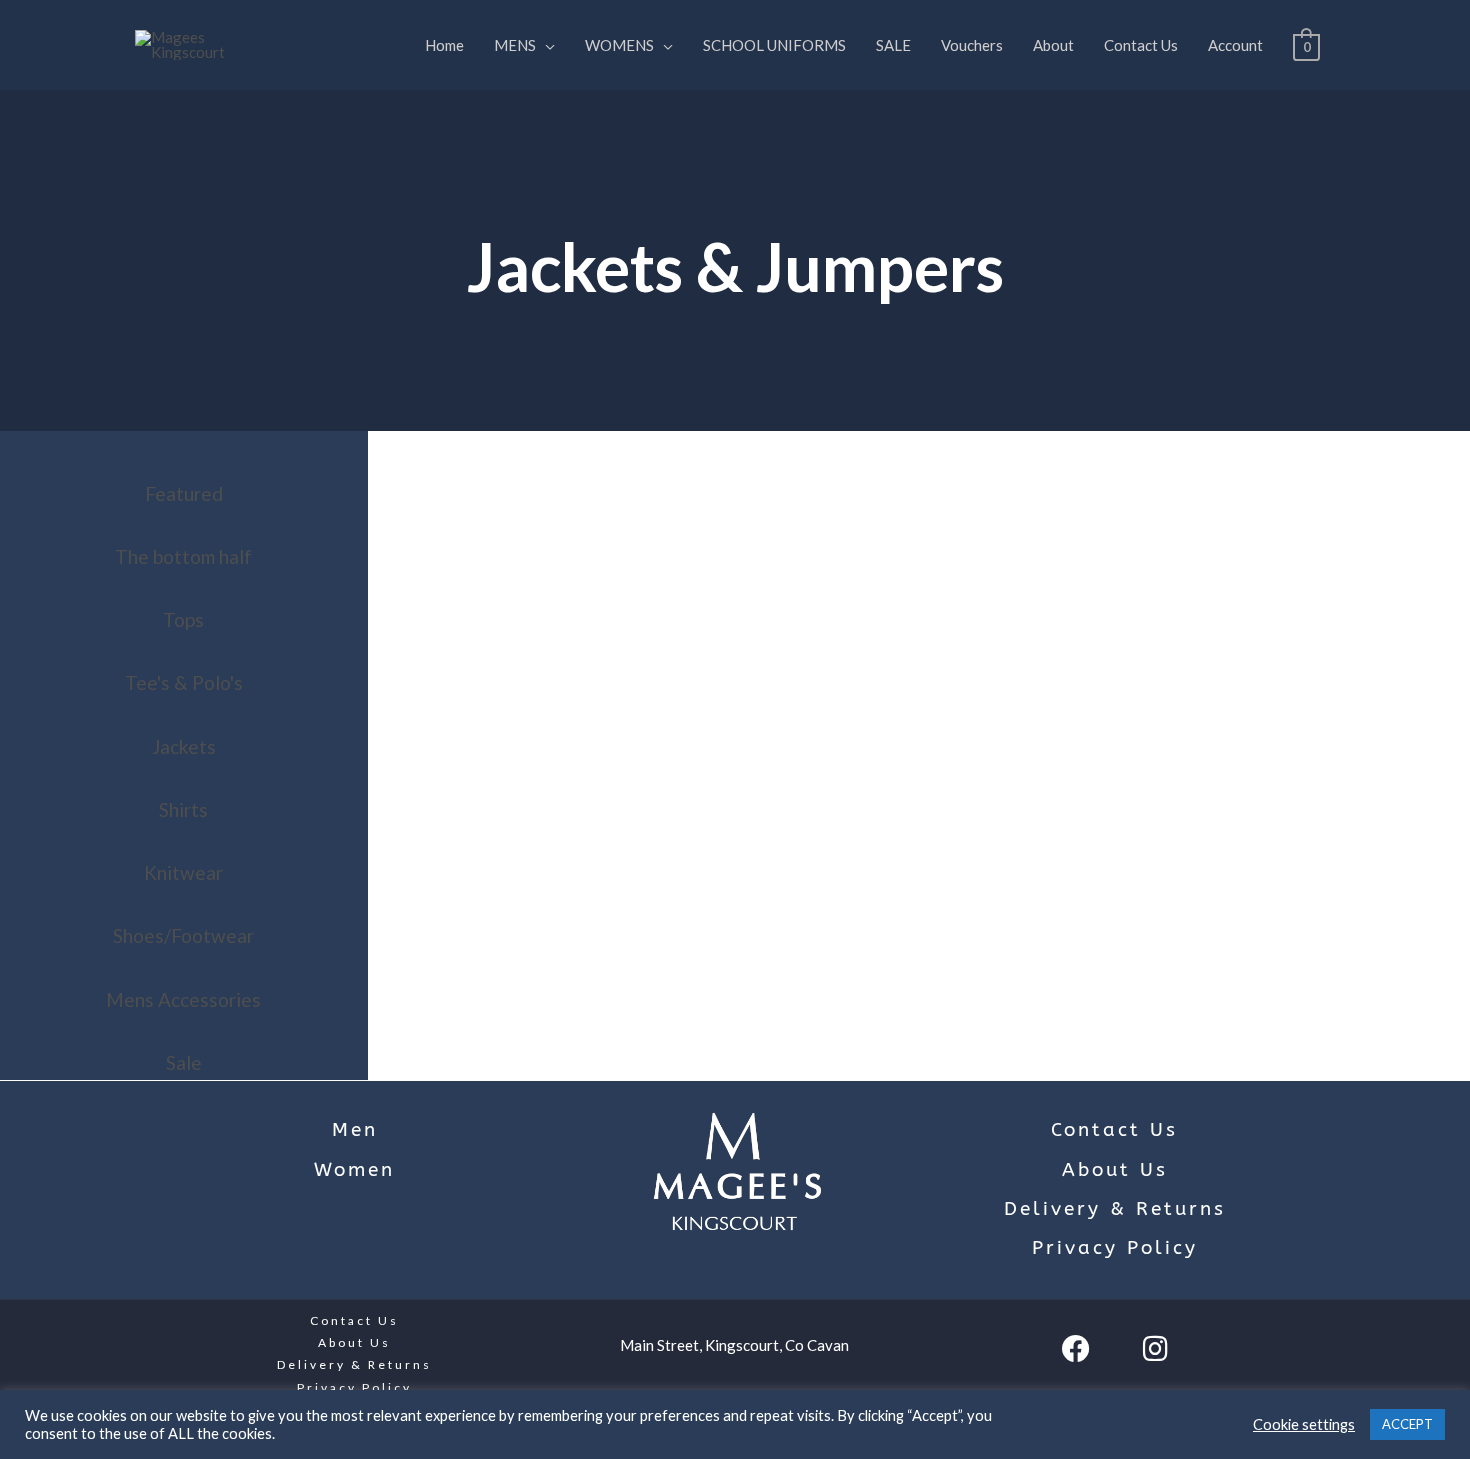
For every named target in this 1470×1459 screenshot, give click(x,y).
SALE (893, 45)
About (1053, 45)
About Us (1115, 1170)
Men (355, 1130)
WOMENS (619, 45)
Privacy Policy (1115, 1248)
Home (444, 45)
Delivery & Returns (1115, 1209)
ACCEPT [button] (1407, 1424)
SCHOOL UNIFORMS (774, 45)
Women (354, 1170)
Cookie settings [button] (1304, 1424)
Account (1235, 45)
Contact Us (1141, 45)
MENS (515, 45)
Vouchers (972, 45)
